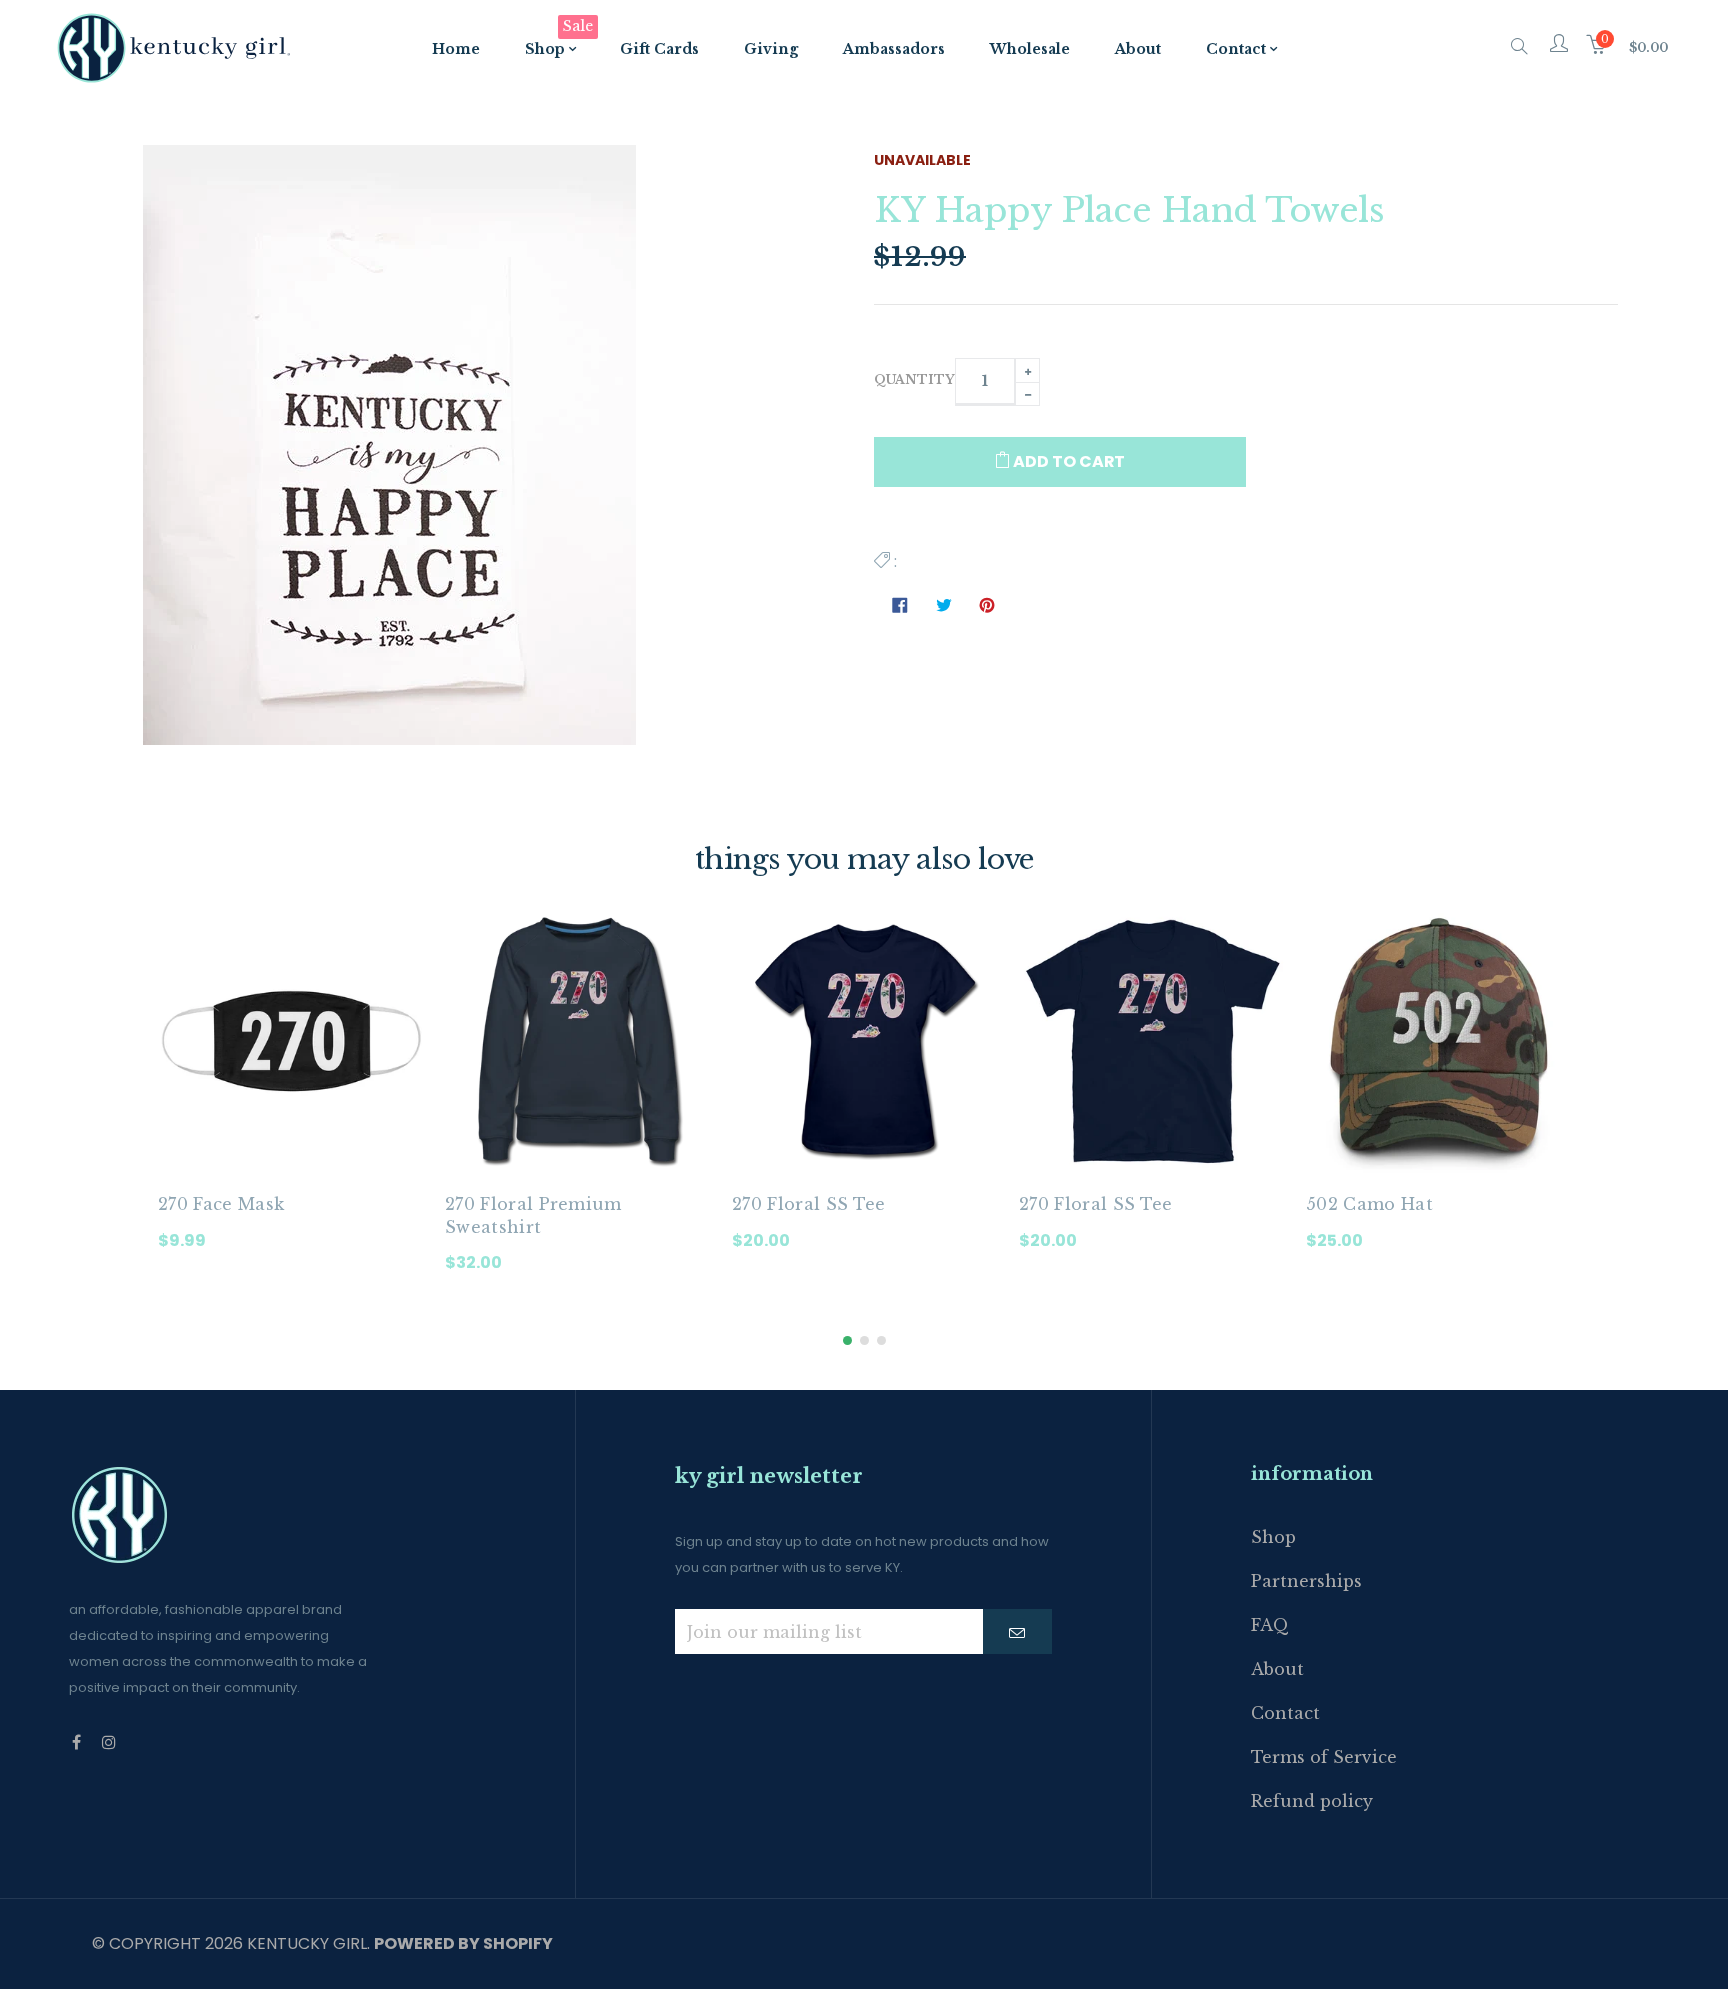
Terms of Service (1324, 1757)
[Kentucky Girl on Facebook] (76, 1742)
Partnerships (1306, 1581)
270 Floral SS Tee (808, 1204)
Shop (1273, 1537)
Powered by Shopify (463, 1943)
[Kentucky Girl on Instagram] (109, 1742)
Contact (1285, 1713)
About (1277, 1669)
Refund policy (1312, 1801)
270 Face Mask (221, 1204)
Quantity (914, 379)
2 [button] (864, 1340)
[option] (291, 1095)
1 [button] (847, 1340)
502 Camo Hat (1369, 1204)
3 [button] (881, 1340)
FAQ (1270, 1625)
